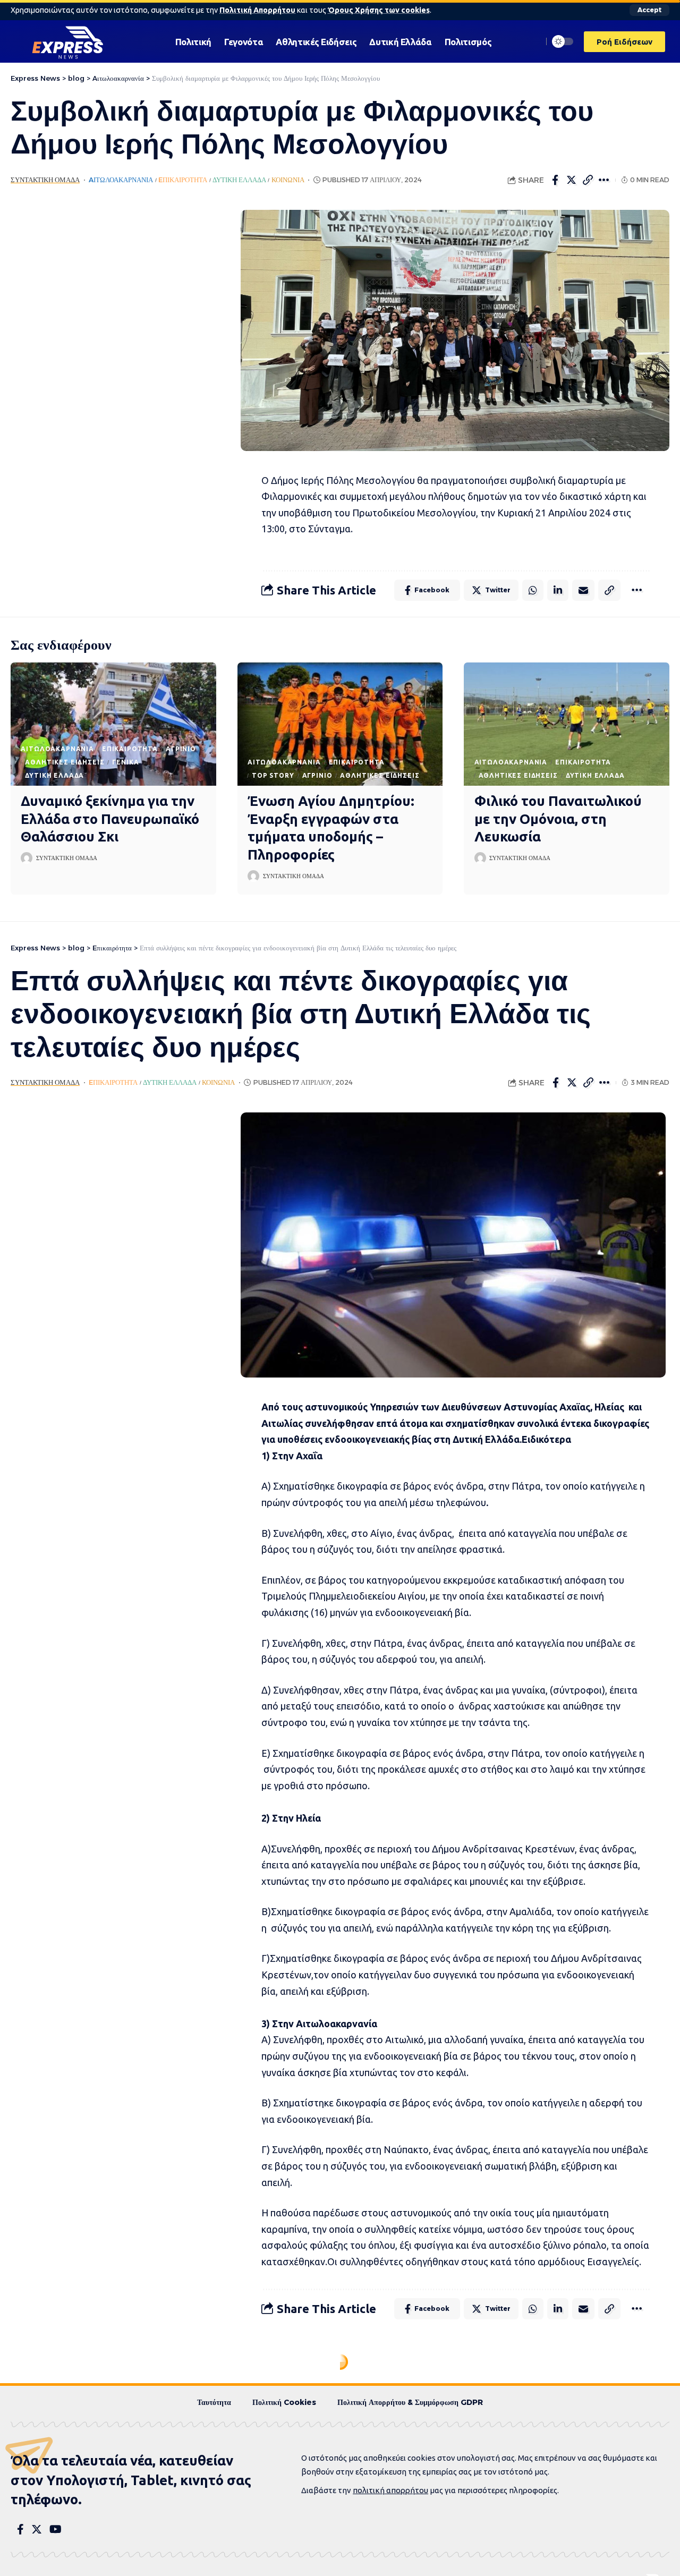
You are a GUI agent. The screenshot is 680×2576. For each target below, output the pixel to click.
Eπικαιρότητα (183, 180)
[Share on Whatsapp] (533, 590)
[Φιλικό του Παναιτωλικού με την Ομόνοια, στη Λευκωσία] (567, 724)
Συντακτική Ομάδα (45, 180)
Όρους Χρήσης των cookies (379, 10)
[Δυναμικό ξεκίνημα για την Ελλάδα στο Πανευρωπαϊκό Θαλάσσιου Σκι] (113, 724)
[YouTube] (56, 2529)
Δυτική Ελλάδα (239, 180)
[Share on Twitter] (572, 180)
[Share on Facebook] (555, 180)
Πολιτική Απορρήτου (257, 10)
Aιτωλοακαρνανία (121, 180)
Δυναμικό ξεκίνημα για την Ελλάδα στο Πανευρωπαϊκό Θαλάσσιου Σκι (110, 819)
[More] (605, 180)
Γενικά (125, 762)
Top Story (273, 775)
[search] (532, 41)
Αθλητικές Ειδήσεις (65, 762)
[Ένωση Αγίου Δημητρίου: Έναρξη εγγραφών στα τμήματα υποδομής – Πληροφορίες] (340, 724)
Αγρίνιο (181, 749)
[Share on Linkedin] (558, 590)
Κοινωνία (288, 180)
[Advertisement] (110, 369)
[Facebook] (20, 2529)
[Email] (583, 590)
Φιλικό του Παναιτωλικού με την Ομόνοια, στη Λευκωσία (558, 819)
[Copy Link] (588, 180)
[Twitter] (37, 2529)
